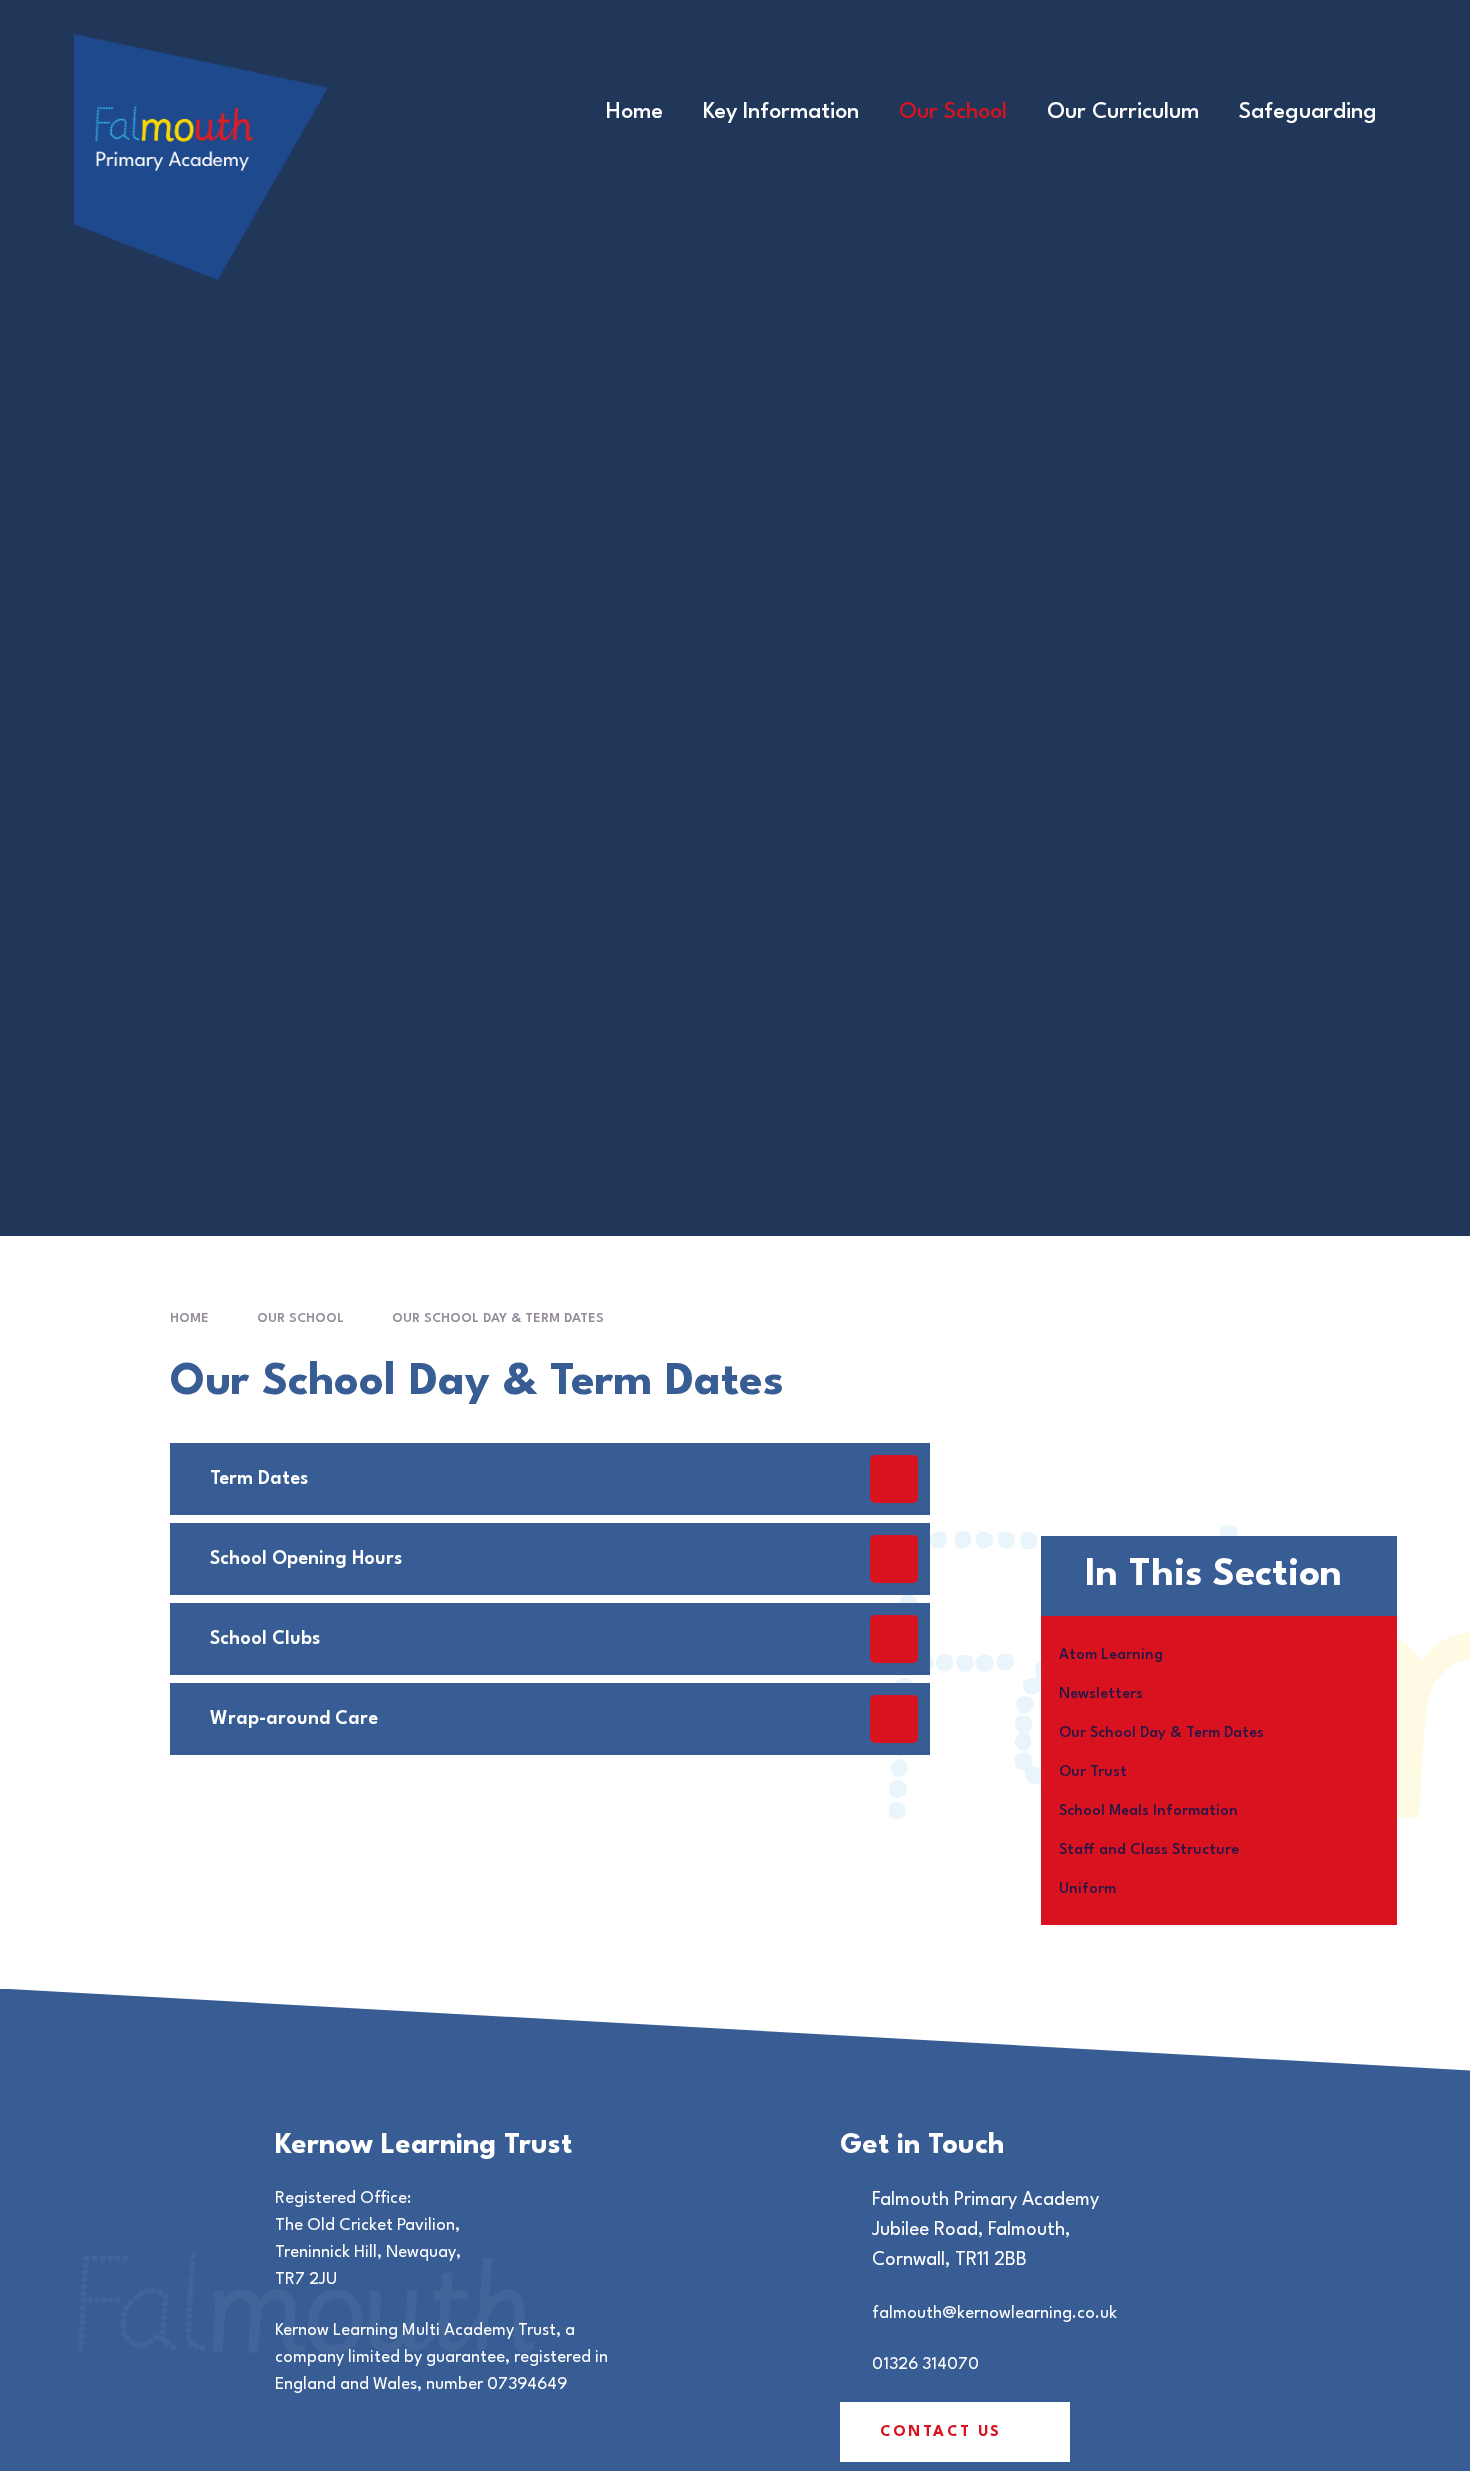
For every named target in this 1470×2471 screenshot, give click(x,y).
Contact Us (941, 2432)
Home (189, 1318)
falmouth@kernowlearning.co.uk (994, 2313)
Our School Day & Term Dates (498, 1318)
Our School (300, 1318)
